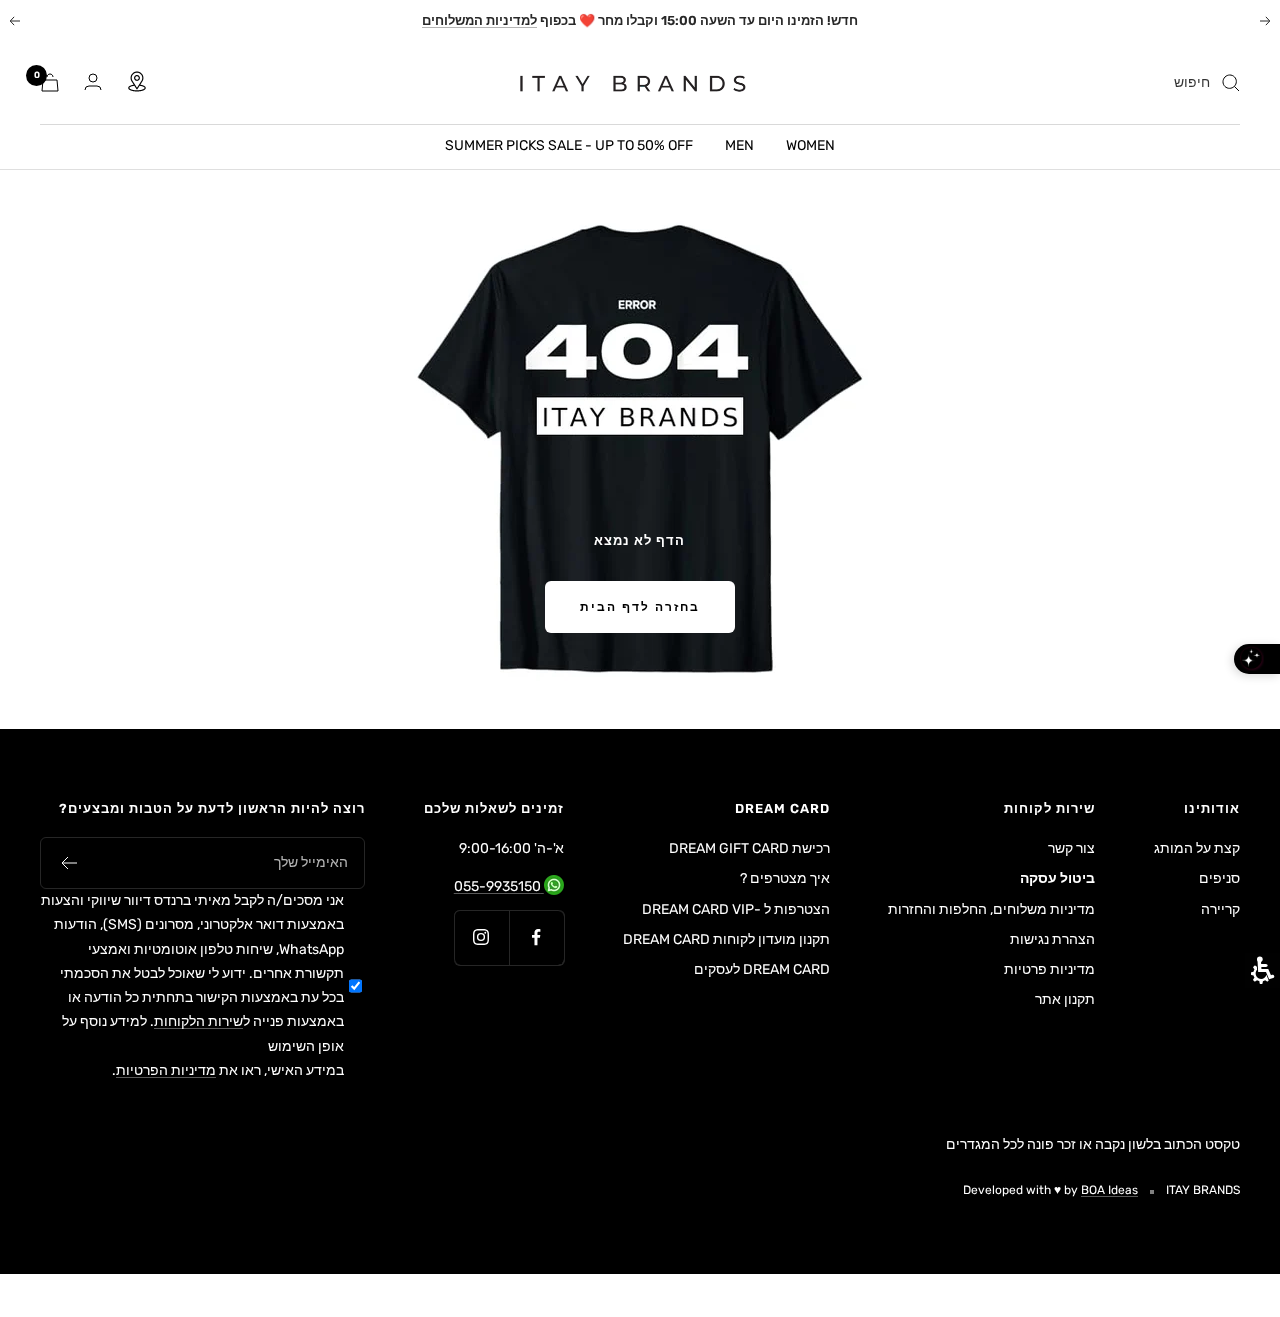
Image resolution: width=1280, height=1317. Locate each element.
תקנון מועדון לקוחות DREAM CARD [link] (726, 941)
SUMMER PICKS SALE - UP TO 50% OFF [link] (569, 145)
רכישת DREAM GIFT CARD (749, 848)
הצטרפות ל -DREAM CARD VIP (736, 909)
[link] (620, 83)
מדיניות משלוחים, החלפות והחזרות (991, 909)
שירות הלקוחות (198, 1021)
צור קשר (1071, 848)
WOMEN (810, 145)
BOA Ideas (1109, 1190)
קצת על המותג (1197, 848)
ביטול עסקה (1057, 878)
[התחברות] (93, 82)
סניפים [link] (1219, 878)
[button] (68, 863)
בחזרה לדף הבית (640, 607)
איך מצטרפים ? (785, 878)
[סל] (50, 82)
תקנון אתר (1065, 999)
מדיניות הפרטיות (166, 1070)
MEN (739, 145)
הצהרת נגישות (1052, 939)
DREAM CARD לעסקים (762, 969)
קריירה (1220, 909)
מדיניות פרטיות (1049, 969)
